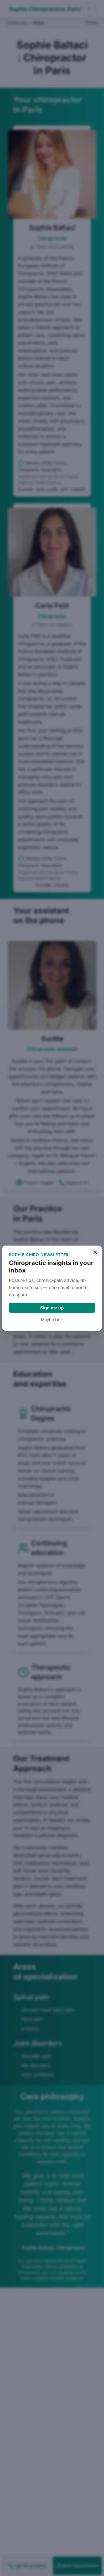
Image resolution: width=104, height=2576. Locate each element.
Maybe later (52, 1319)
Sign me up (52, 1308)
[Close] (95, 1252)
